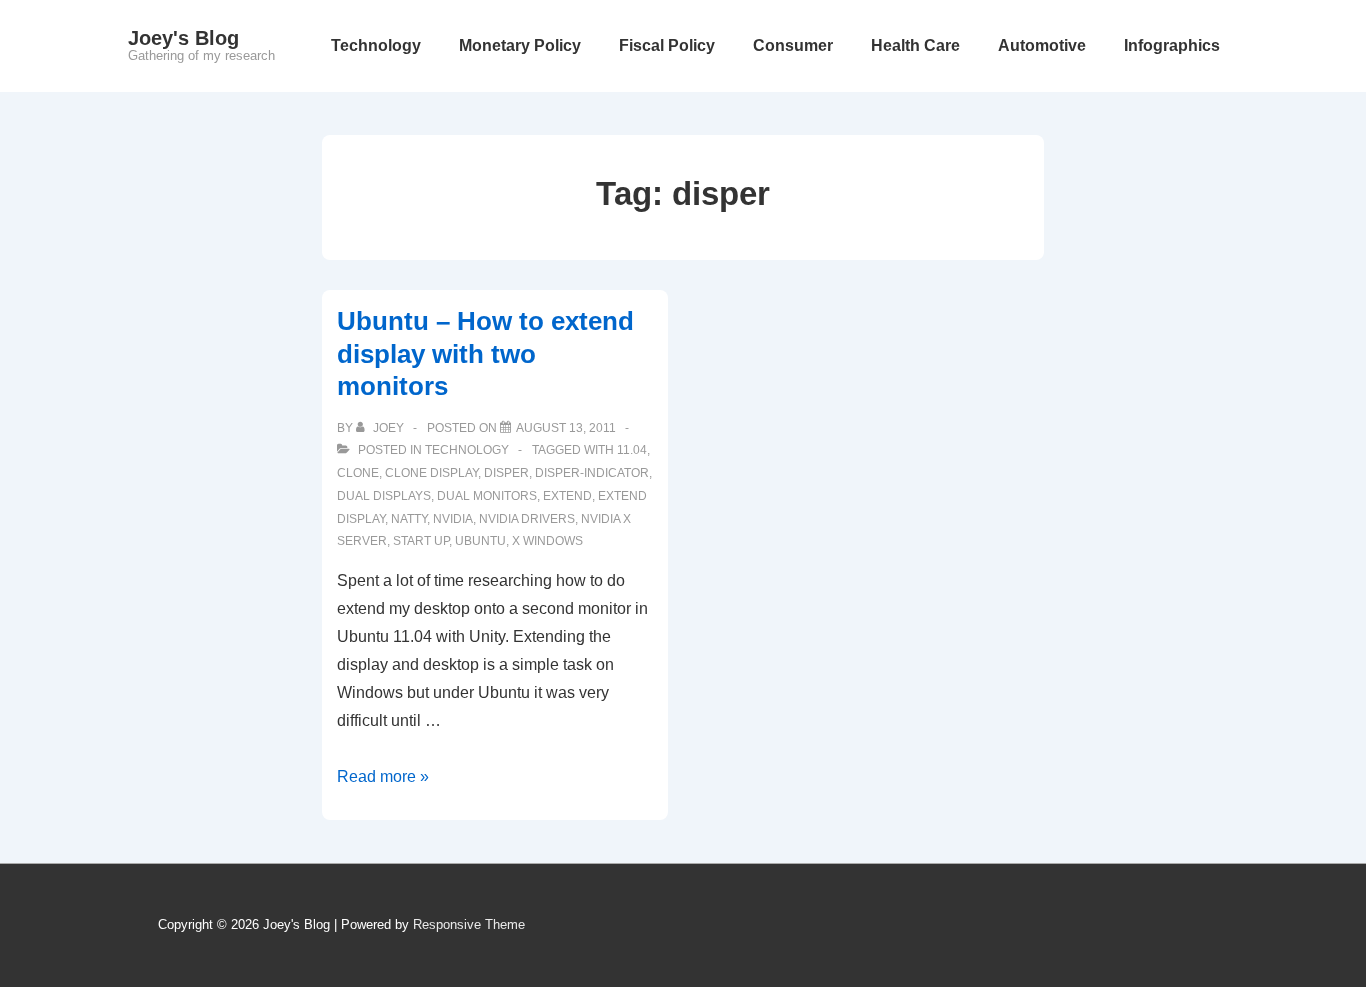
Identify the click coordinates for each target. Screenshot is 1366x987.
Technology (376, 45)
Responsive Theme (469, 924)
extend (567, 496)
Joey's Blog (183, 38)
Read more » (383, 776)
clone (358, 473)
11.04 (632, 450)
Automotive (1042, 45)
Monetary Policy (520, 45)
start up (421, 541)
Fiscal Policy (667, 45)
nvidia (453, 519)
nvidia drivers (527, 519)
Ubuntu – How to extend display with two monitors (485, 353)
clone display (431, 473)
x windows (547, 541)
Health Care (915, 45)
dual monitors (487, 496)
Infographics (1172, 45)
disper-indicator (592, 473)
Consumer (793, 45)
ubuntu (480, 541)
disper (506, 473)
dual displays (384, 496)
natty (409, 519)
